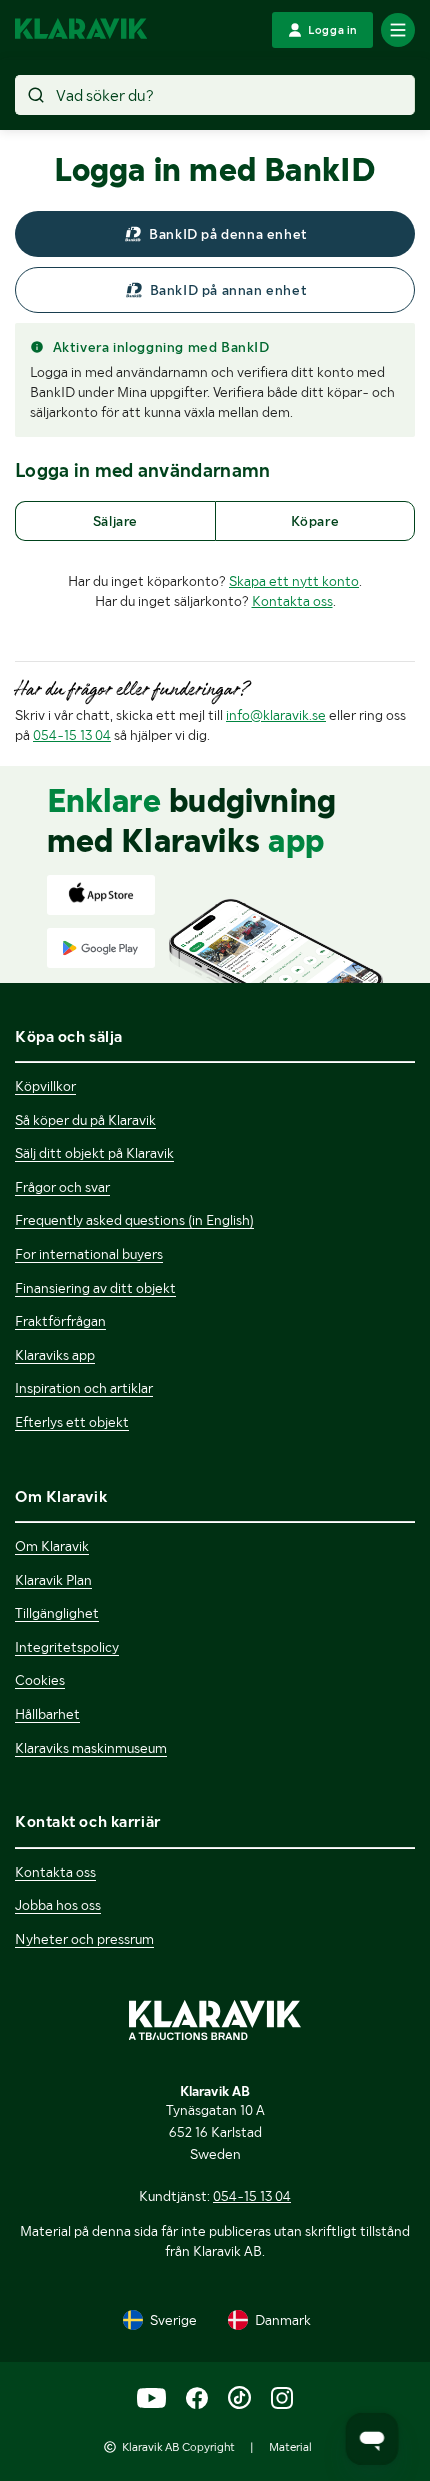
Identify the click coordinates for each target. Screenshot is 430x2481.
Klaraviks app (55, 1355)
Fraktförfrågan (60, 1321)
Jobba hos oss (58, 1905)
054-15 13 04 (72, 735)
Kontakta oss (292, 601)
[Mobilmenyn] (398, 30)
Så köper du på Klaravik (85, 1120)
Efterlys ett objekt (72, 1422)
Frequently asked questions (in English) (134, 1220)
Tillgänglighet (57, 1613)
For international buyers (89, 1254)
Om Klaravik (52, 1546)
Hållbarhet (47, 1714)
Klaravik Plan (53, 1580)
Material (290, 2447)
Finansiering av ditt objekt (95, 1288)
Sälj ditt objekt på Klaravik (94, 1153)
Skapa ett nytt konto (294, 581)
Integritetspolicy (67, 1647)
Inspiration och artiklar (84, 1388)
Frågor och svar (62, 1187)
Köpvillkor (45, 1086)
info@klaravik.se (276, 715)
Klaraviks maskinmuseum (91, 1748)
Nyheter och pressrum (84, 1939)
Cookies (40, 1680)
